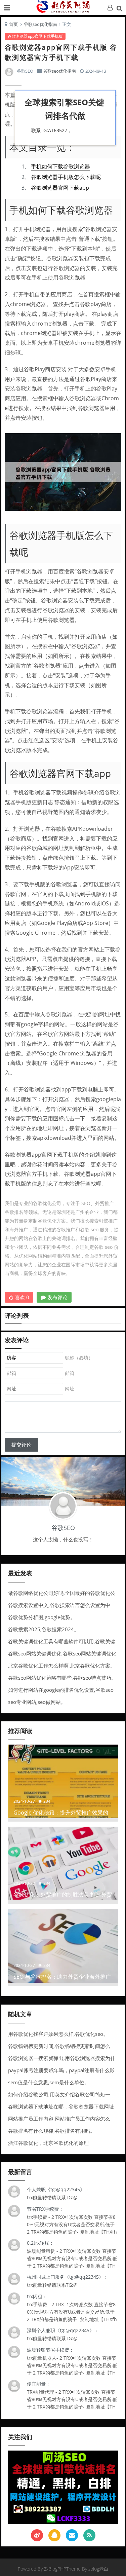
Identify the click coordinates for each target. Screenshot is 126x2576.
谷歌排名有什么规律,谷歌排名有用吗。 (52, 2131)
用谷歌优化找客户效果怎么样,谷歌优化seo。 (58, 2034)
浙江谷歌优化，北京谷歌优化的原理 (48, 2143)
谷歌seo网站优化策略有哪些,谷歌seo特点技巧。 (62, 1678)
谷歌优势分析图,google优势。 (42, 1617)
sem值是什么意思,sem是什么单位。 (49, 2082)
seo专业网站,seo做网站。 (37, 1702)
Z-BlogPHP (55, 2569)
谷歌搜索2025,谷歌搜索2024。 (44, 1629)
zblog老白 (98, 2569)
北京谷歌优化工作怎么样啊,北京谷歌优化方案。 (62, 1666)
